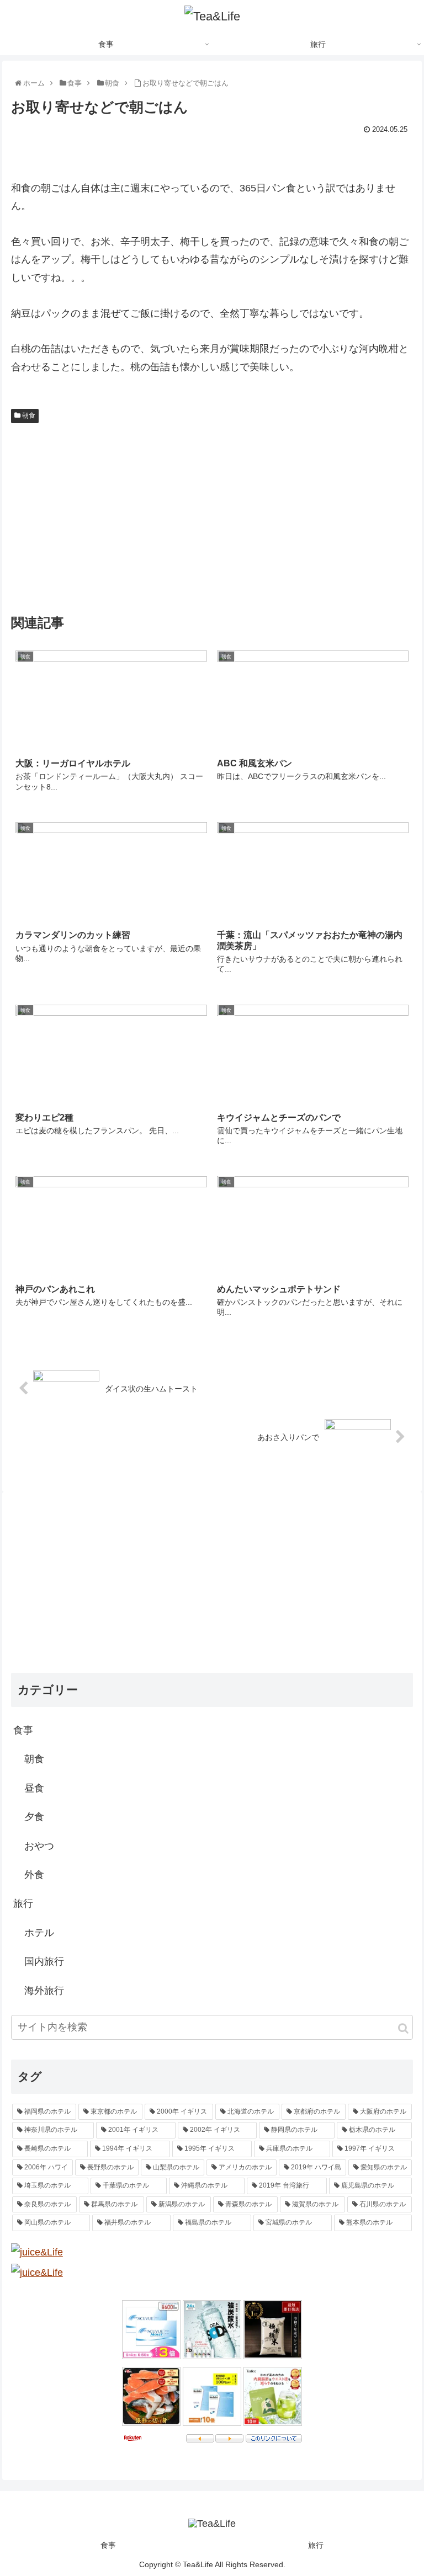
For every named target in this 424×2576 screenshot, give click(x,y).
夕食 (34, 1817)
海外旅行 (44, 1991)
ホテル (39, 1933)
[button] (403, 2028)
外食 (34, 1875)
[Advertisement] (212, 516)
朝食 (28, 415)
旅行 (23, 1903)
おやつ (39, 1846)
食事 (23, 1730)
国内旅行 (44, 1961)
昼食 (34, 1788)
